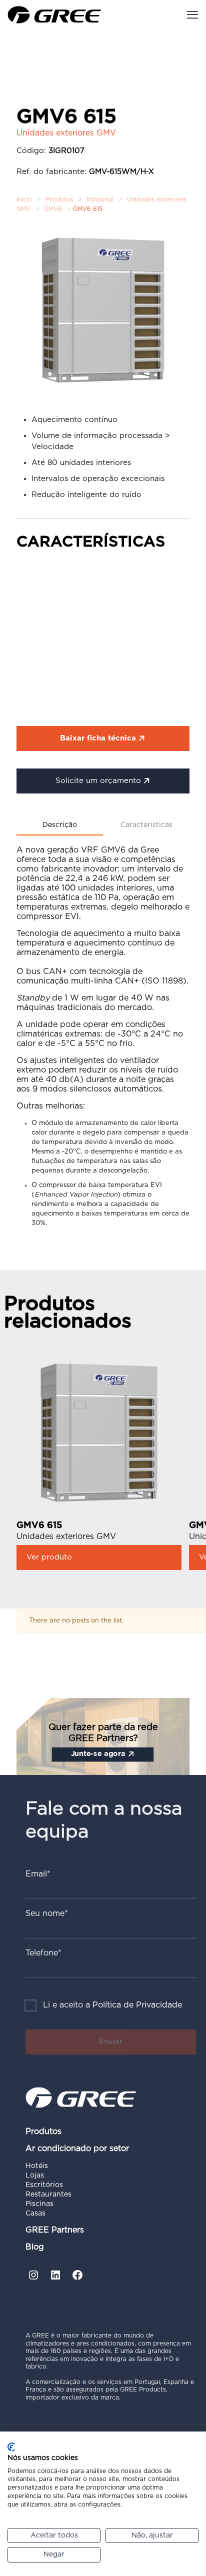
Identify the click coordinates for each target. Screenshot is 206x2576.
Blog (35, 2247)
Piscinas (39, 2204)
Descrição (60, 825)
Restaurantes (48, 2194)
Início (24, 199)
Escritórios (44, 2185)
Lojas (35, 2175)
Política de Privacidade (137, 2005)
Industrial (100, 199)
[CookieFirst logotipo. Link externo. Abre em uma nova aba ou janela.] (11, 2447)
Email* (38, 1874)
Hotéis (37, 2166)
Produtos (59, 199)
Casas (35, 2213)
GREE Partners (55, 2230)
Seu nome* (47, 1913)
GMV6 (53, 209)
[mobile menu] (192, 15)
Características (146, 825)
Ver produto (49, 1557)
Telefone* (43, 1953)
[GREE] (54, 15)
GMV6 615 (39, 1525)
